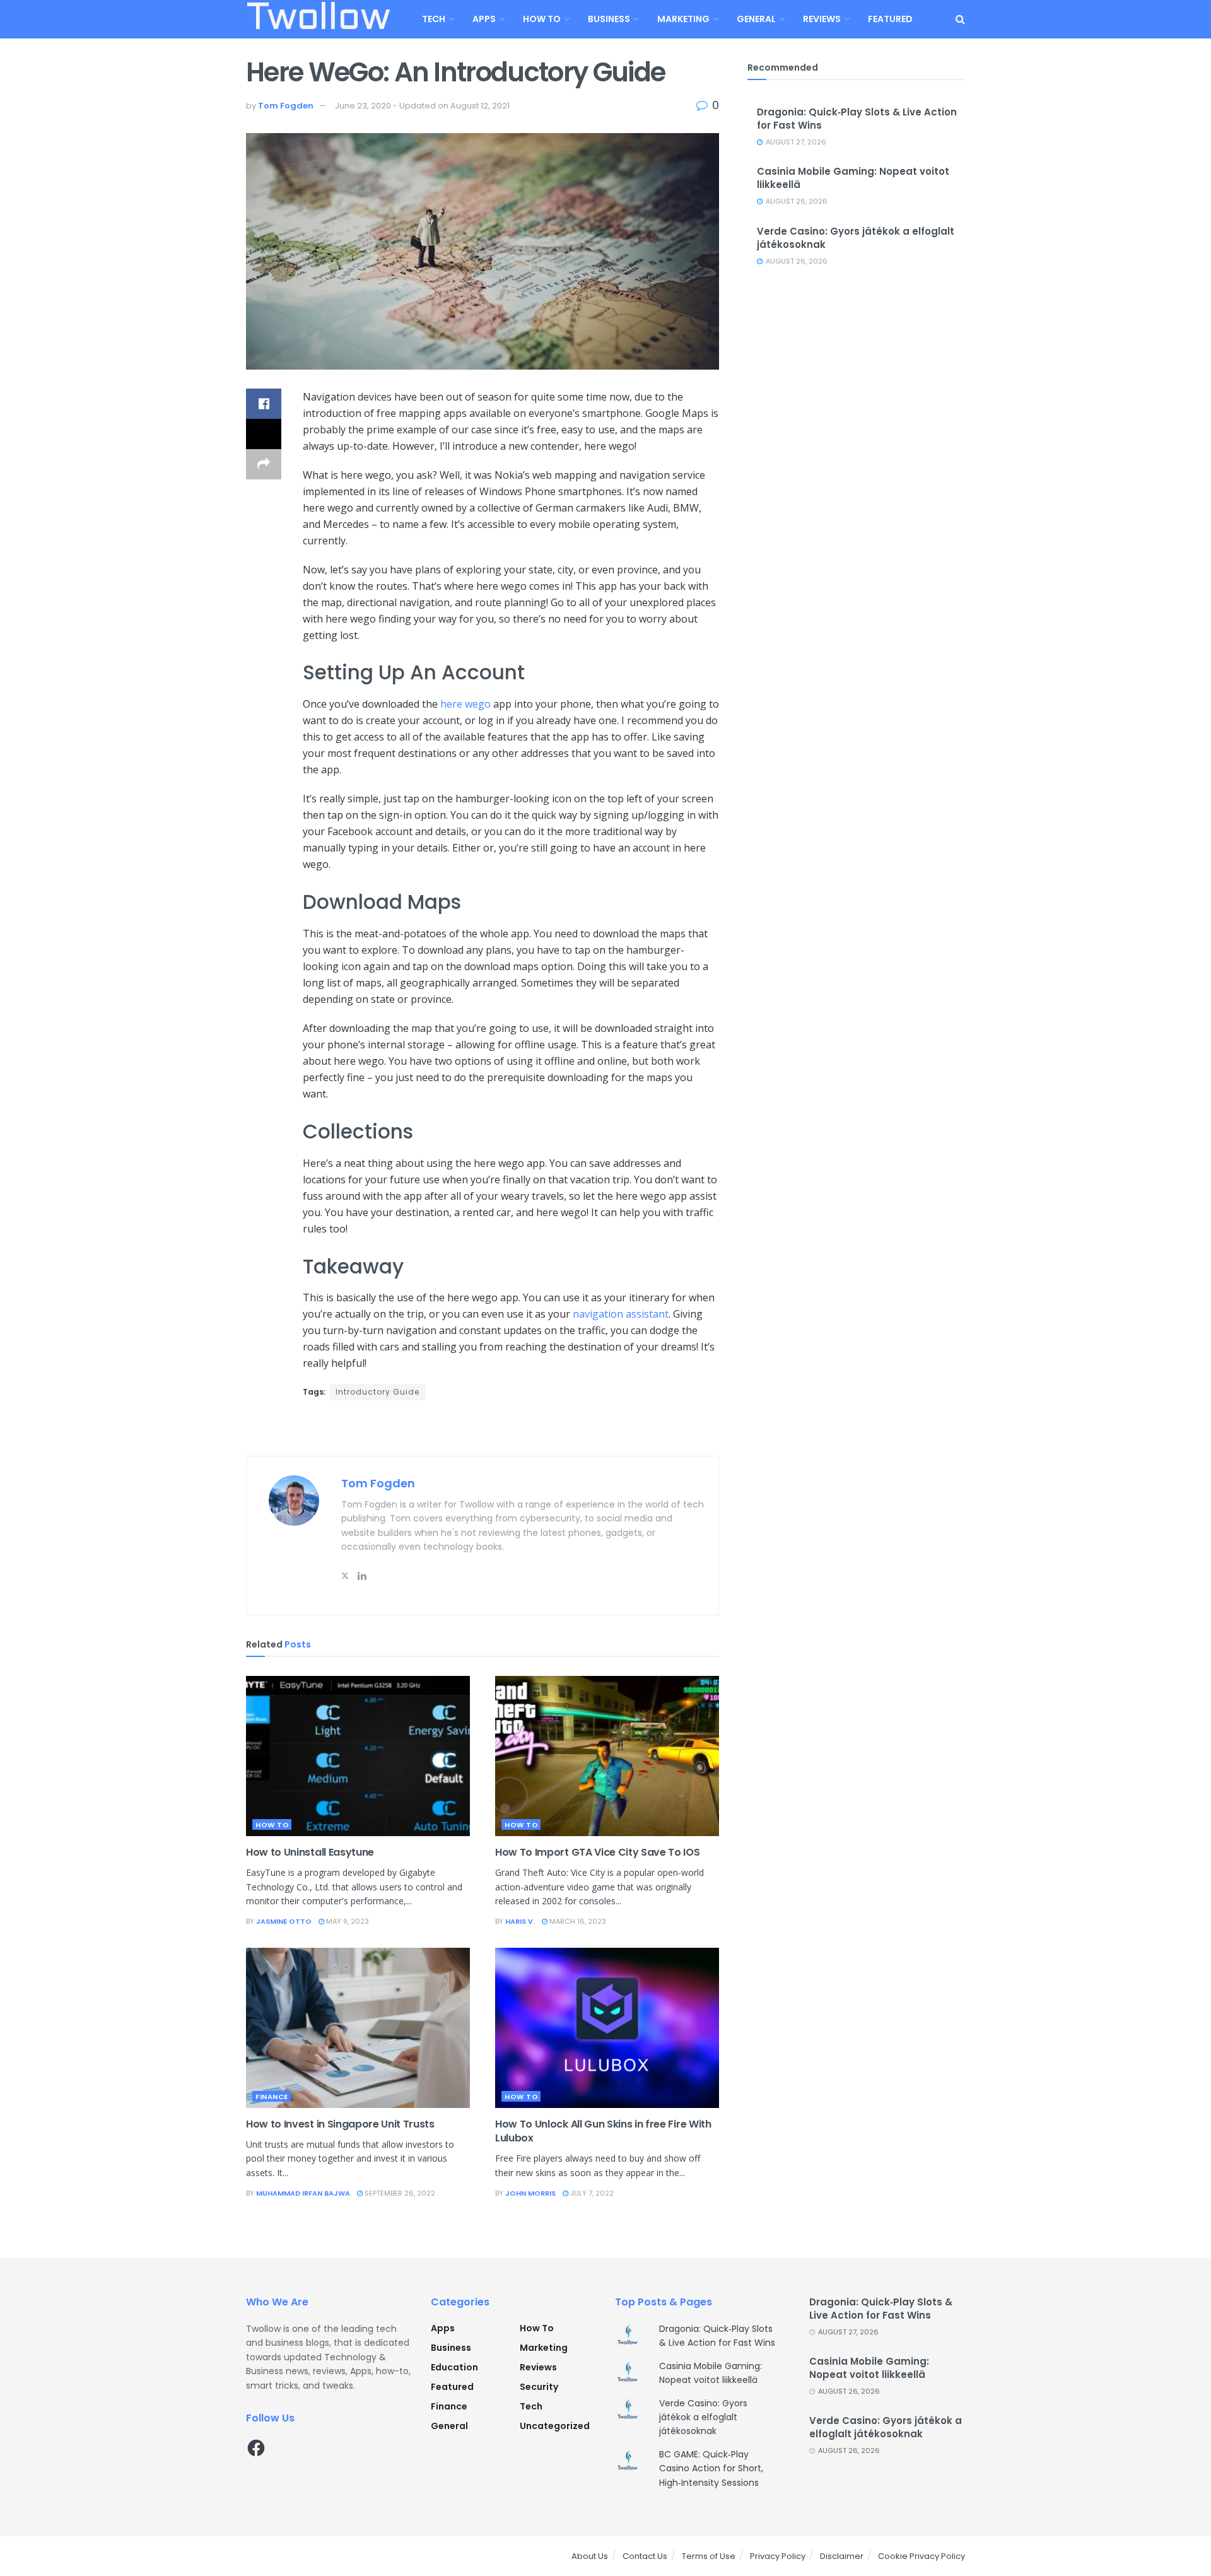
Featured (890, 19)
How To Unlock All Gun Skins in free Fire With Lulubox (603, 2131)
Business (609, 19)
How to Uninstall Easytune (310, 1852)
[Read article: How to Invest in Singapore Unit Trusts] (358, 2028)
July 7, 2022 (591, 2193)
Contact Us (645, 2556)
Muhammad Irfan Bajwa (303, 2193)
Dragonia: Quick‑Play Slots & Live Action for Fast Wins (881, 2309)
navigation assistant (621, 1314)
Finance (272, 2097)
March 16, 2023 (577, 1921)
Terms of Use (709, 2556)
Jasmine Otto (284, 1921)
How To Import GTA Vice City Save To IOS (598, 1852)
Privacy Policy (778, 2556)
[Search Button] (960, 19)
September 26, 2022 (399, 2193)
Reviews (822, 19)
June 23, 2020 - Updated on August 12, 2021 (422, 106)
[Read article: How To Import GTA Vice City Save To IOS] (607, 1756)
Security (539, 2387)
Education (454, 2367)
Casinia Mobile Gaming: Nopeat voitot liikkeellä (869, 2368)
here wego (465, 704)
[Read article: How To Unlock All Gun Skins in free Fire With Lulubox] (607, 2028)
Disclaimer (842, 2556)
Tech (434, 19)
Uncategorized (555, 2426)
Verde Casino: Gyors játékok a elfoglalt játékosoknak (703, 2417)
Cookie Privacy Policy (921, 2556)
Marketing (683, 19)
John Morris (530, 2193)
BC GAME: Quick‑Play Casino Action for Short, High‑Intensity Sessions (711, 2468)
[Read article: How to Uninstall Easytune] (358, 1756)
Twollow (318, 20)
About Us (590, 2556)
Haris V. (520, 1921)
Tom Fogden (286, 106)
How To (542, 19)
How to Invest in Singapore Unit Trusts (340, 2124)
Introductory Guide (377, 1392)
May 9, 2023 (347, 1921)
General (756, 19)
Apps (484, 19)
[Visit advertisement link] (483, 1429)
